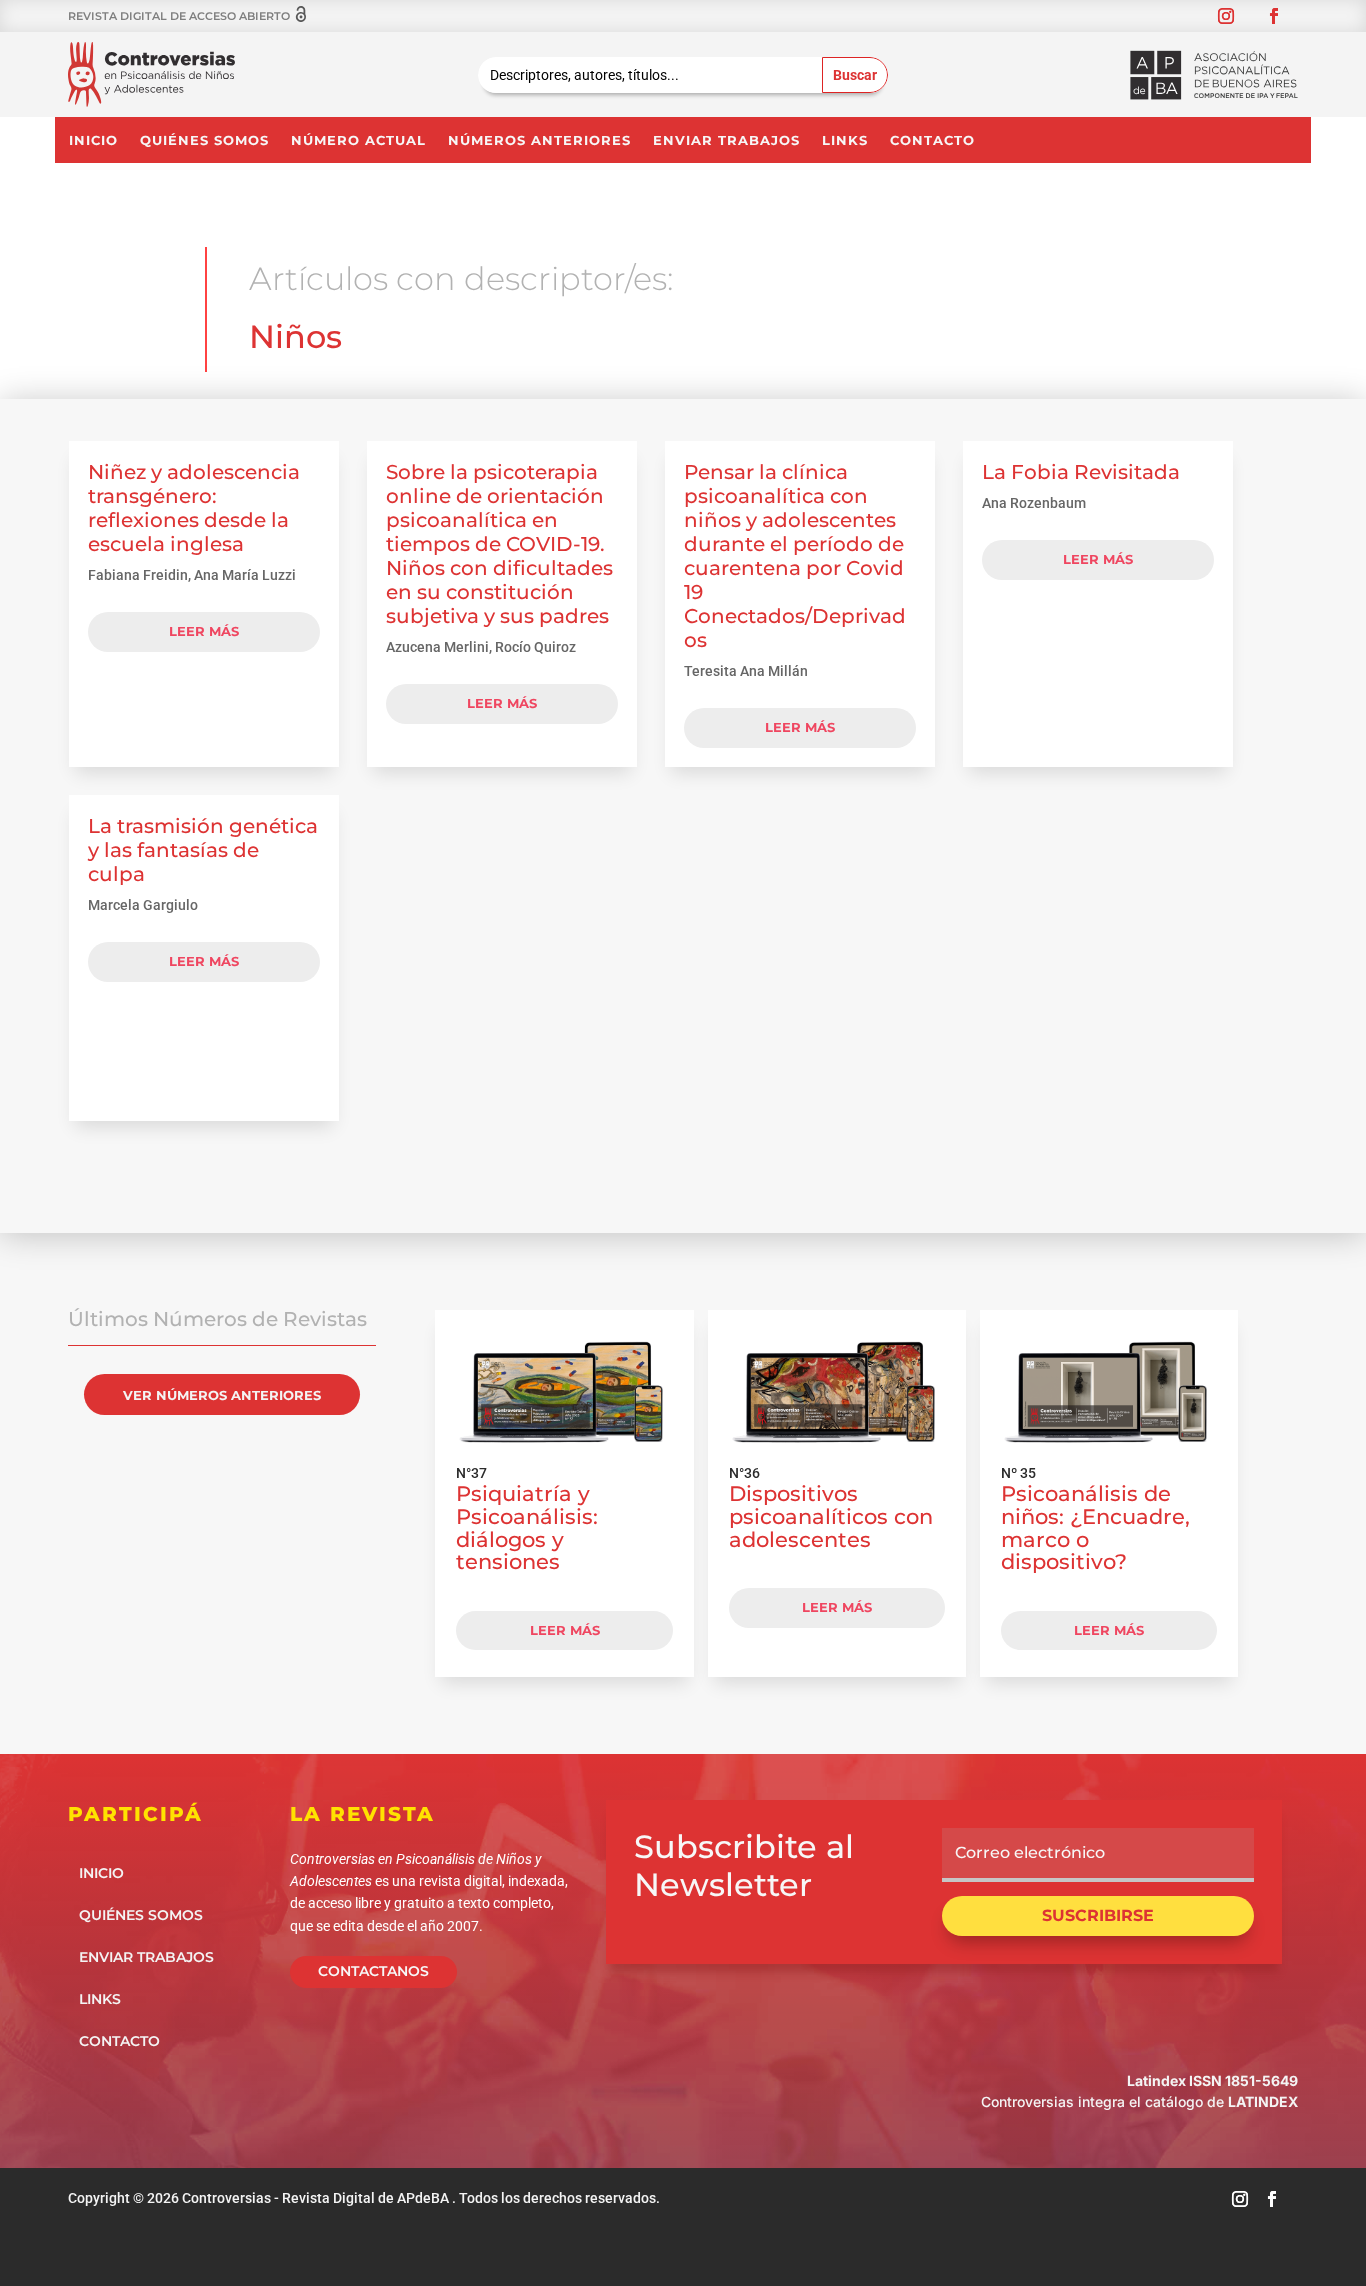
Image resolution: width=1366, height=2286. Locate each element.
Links (845, 140)
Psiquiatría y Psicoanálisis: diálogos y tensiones (527, 1527)
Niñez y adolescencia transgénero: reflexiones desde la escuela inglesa (194, 508)
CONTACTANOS (373, 1971)
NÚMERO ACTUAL (358, 140)
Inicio (93, 140)
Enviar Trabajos (726, 140)
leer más (204, 631)
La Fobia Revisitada (1081, 472)
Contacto (932, 140)
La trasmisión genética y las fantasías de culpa (203, 850)
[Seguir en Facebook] (1274, 16)
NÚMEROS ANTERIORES (539, 140)
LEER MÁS (565, 1630)
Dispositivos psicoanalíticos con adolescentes (831, 1516)
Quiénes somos (204, 140)
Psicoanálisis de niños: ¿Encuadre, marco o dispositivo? (1095, 1527)
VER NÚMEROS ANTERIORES (222, 1395)
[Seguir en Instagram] (1226, 16)
